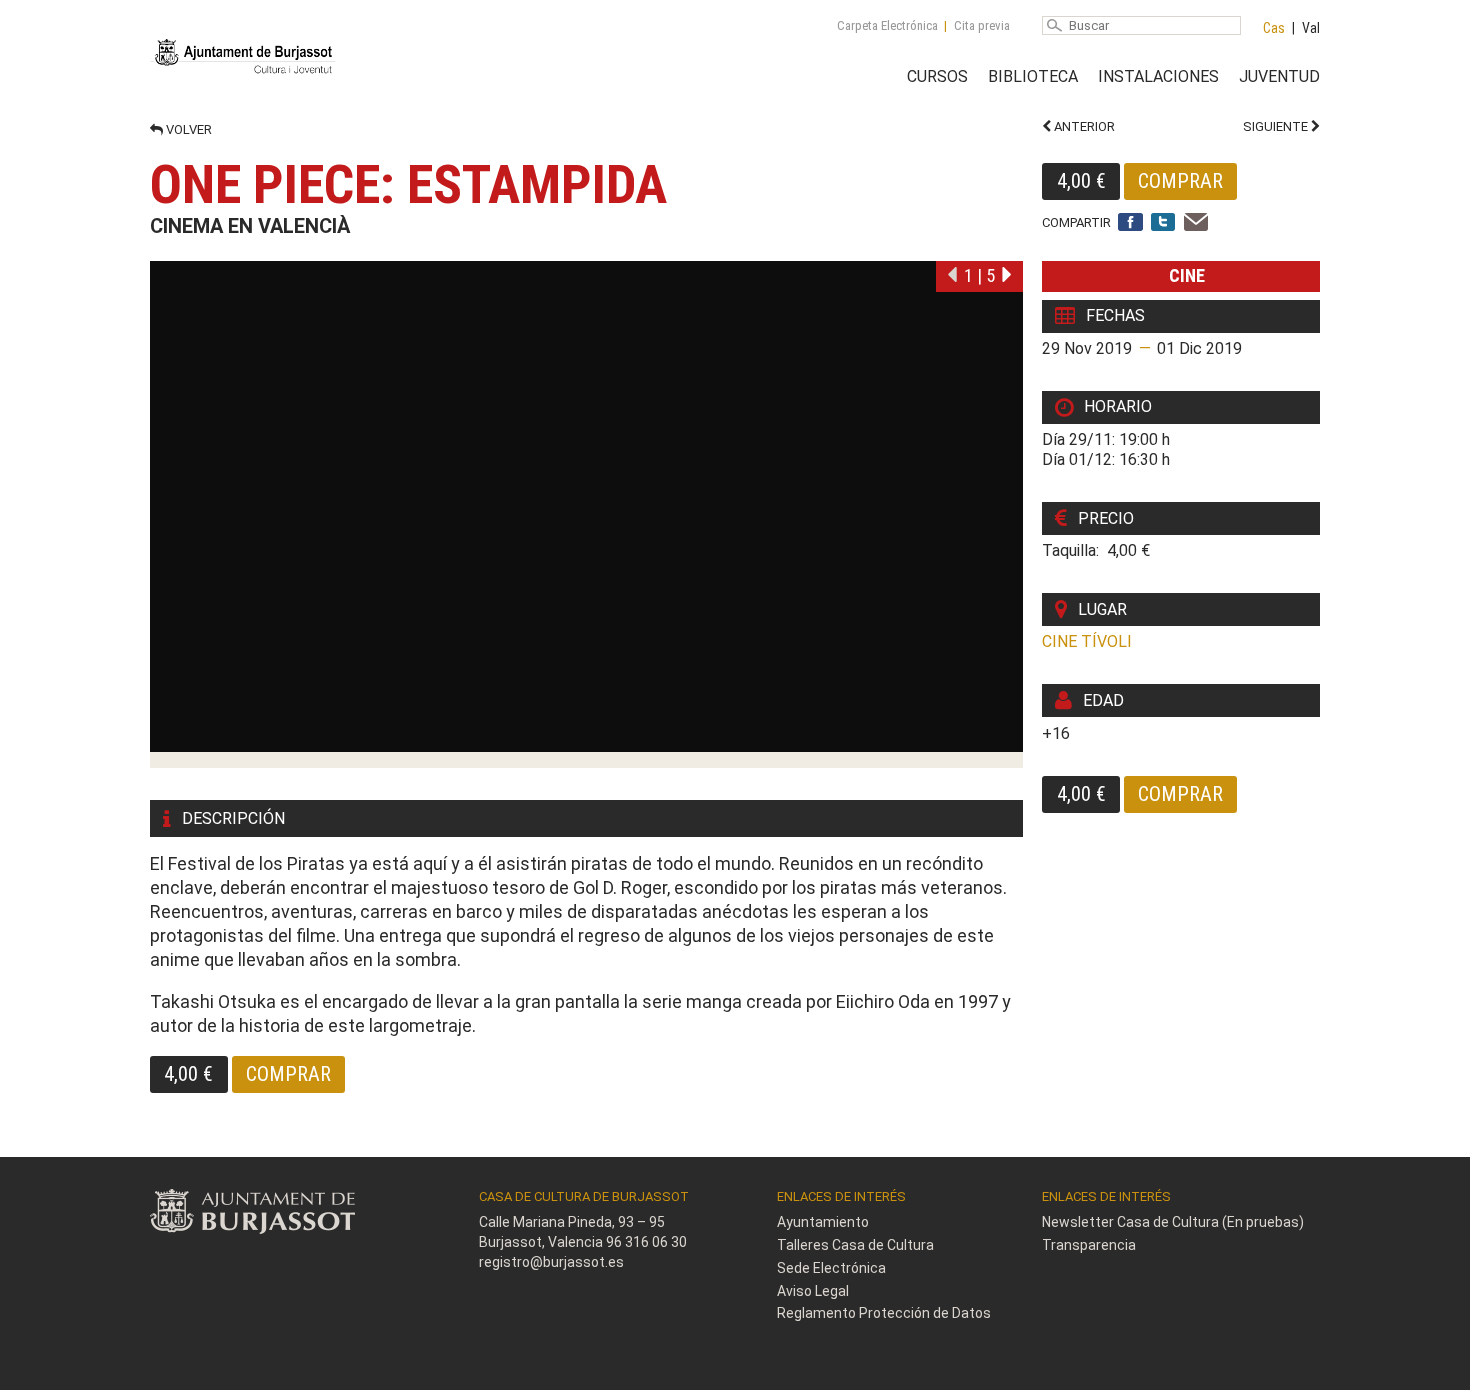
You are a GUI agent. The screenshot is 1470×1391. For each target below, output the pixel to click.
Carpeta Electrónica (887, 25)
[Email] (1196, 223)
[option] (586, 514)
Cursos (937, 76)
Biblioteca (1033, 76)
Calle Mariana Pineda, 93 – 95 (572, 1222)
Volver (187, 129)
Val (1311, 28)
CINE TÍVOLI (1087, 641)
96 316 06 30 (646, 1242)
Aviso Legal (813, 1291)
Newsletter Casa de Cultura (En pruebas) (1173, 1222)
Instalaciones (1158, 76)
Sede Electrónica (831, 1268)
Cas (1274, 28)
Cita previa (982, 25)
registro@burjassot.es (551, 1262)
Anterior (1083, 126)
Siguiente (1277, 126)
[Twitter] (1163, 223)
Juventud (1279, 76)
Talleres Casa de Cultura (855, 1245)
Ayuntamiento (823, 1222)
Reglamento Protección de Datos (884, 1313)
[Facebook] (1130, 223)
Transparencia (1089, 1245)
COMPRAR (1180, 181)
